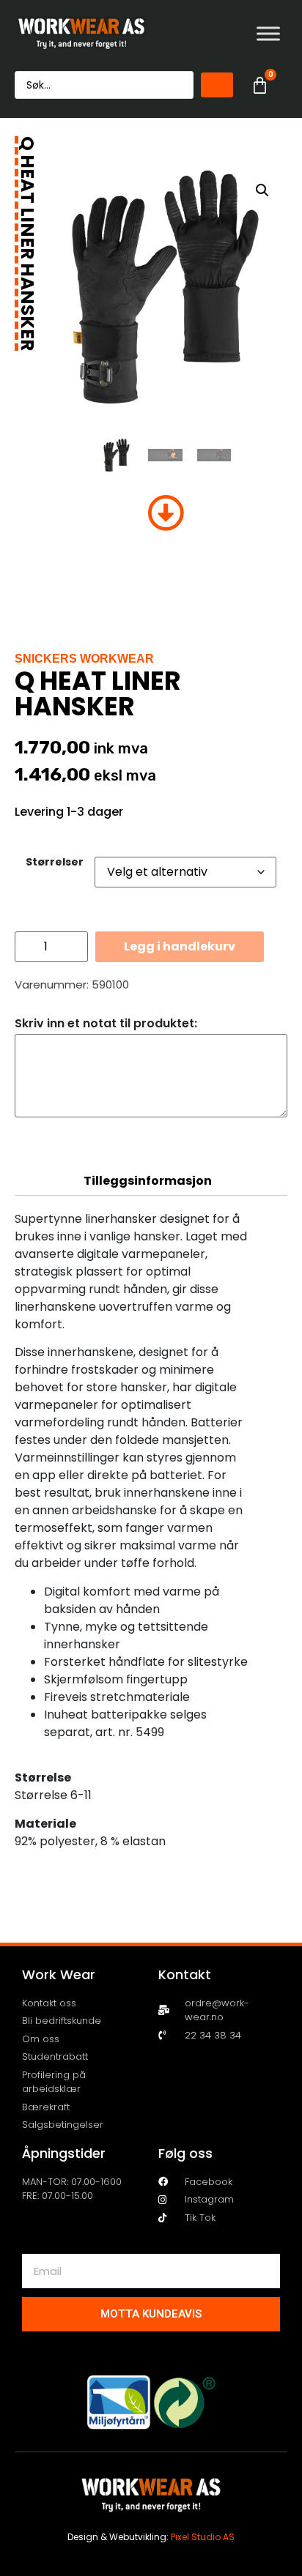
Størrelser (55, 862)
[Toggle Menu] (268, 33)
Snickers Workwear (84, 659)
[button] (262, 190)
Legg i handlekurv (180, 946)
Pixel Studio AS (203, 2537)
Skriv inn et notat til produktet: (106, 1024)
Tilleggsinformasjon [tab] (148, 1181)
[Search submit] (217, 85)
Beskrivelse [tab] (147, 1151)
